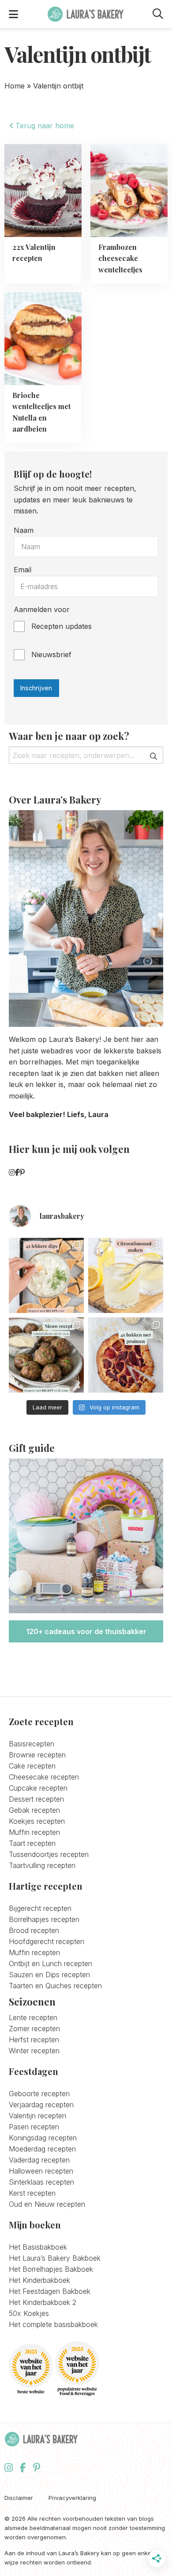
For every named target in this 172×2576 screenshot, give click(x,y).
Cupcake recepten (38, 1788)
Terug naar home (44, 126)
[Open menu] (13, 14)
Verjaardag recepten (41, 2105)
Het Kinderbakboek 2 (43, 2302)
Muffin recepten (34, 1832)
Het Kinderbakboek (39, 2280)
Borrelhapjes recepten (44, 1919)
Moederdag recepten (42, 2149)
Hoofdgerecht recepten (47, 1941)
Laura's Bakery (86, 14)
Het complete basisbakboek (53, 2324)
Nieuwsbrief (51, 655)
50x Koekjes (29, 2313)
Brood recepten (34, 1930)
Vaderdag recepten (39, 2160)
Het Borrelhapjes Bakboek (51, 2269)
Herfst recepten (34, 2040)
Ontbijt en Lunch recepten (50, 1964)
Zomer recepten (34, 2029)
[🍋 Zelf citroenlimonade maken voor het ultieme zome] (126, 1275)
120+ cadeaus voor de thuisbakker (86, 1631)
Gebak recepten (34, 1810)
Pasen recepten (34, 2127)
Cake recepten (32, 1766)
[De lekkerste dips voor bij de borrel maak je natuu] (46, 1275)
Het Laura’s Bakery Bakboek (55, 2258)
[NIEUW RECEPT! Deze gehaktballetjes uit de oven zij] (46, 1355)
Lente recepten (33, 2017)
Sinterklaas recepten (41, 2182)
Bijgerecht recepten (40, 1908)
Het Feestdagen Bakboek (50, 2291)
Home (15, 86)
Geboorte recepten (39, 2094)
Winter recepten (34, 2051)
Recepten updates (62, 626)
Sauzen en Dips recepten (49, 1975)
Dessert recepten (36, 1799)
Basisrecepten (32, 1744)
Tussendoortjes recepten (49, 1854)
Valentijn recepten (37, 2116)
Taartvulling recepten (42, 1865)
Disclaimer (19, 2498)
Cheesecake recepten (44, 1777)
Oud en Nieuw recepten (47, 2204)
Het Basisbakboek (38, 2247)
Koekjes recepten (37, 1821)
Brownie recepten (37, 1755)
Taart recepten (32, 1843)
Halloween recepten (41, 2171)
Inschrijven (36, 688)
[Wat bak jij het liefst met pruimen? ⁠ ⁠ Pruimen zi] (126, 1355)
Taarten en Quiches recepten (55, 1986)
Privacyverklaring (72, 2498)
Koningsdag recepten (43, 2138)
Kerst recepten (32, 2193)
